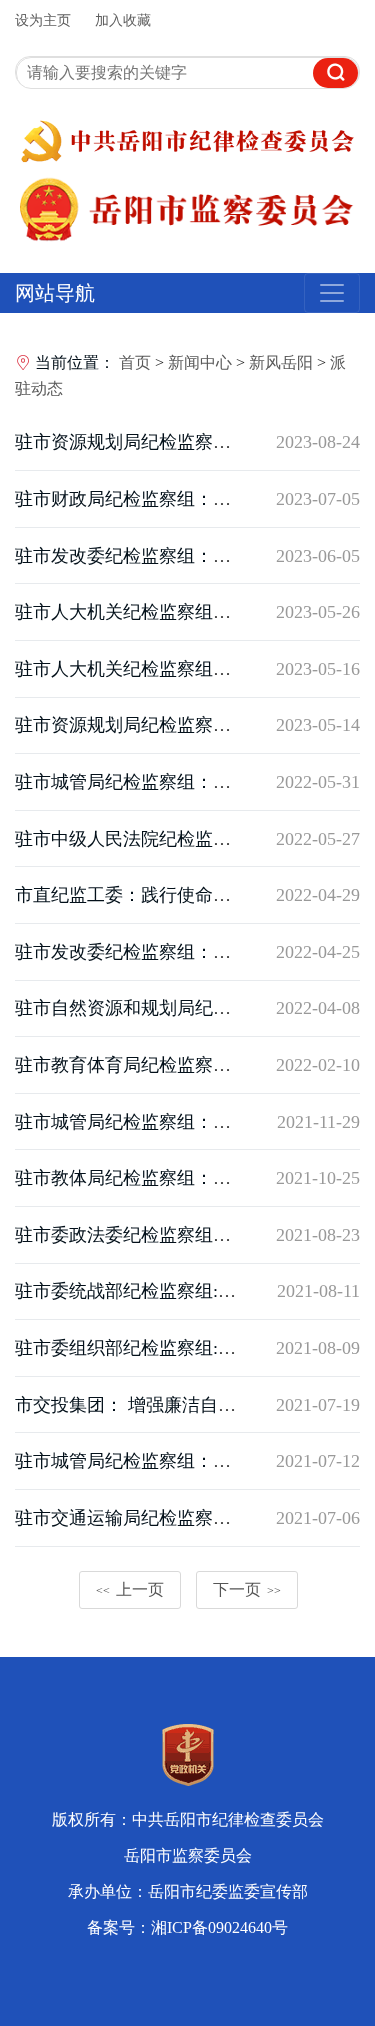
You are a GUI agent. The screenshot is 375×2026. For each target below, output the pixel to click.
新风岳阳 (281, 362)
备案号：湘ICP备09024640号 (187, 1927)
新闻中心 (200, 362)
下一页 (247, 1589)
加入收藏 (123, 20)
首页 (135, 362)
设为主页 (43, 20)
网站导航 (55, 293)
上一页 (130, 1589)
